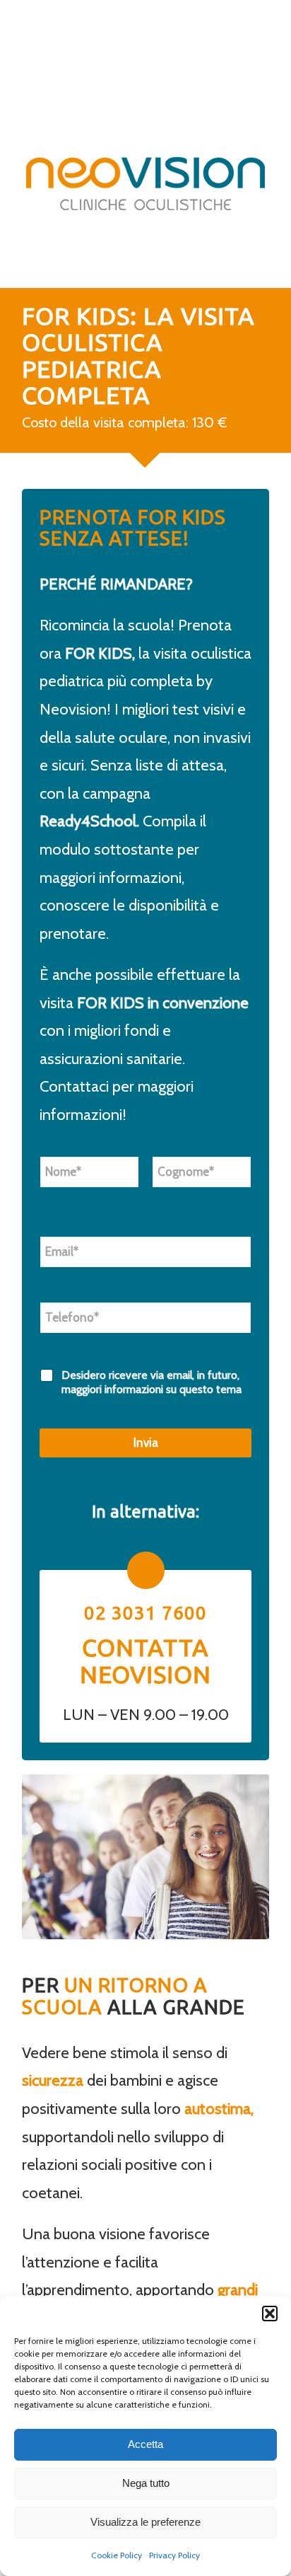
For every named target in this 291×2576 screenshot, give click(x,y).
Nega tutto (146, 2483)
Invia (146, 1443)
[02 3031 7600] (146, 1570)
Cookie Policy (117, 2555)
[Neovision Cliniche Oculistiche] (145, 183)
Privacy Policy (174, 2555)
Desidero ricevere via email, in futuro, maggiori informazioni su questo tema (152, 1382)
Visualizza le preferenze (145, 2522)
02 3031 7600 (145, 1613)
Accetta (145, 2444)
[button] (270, 2314)
